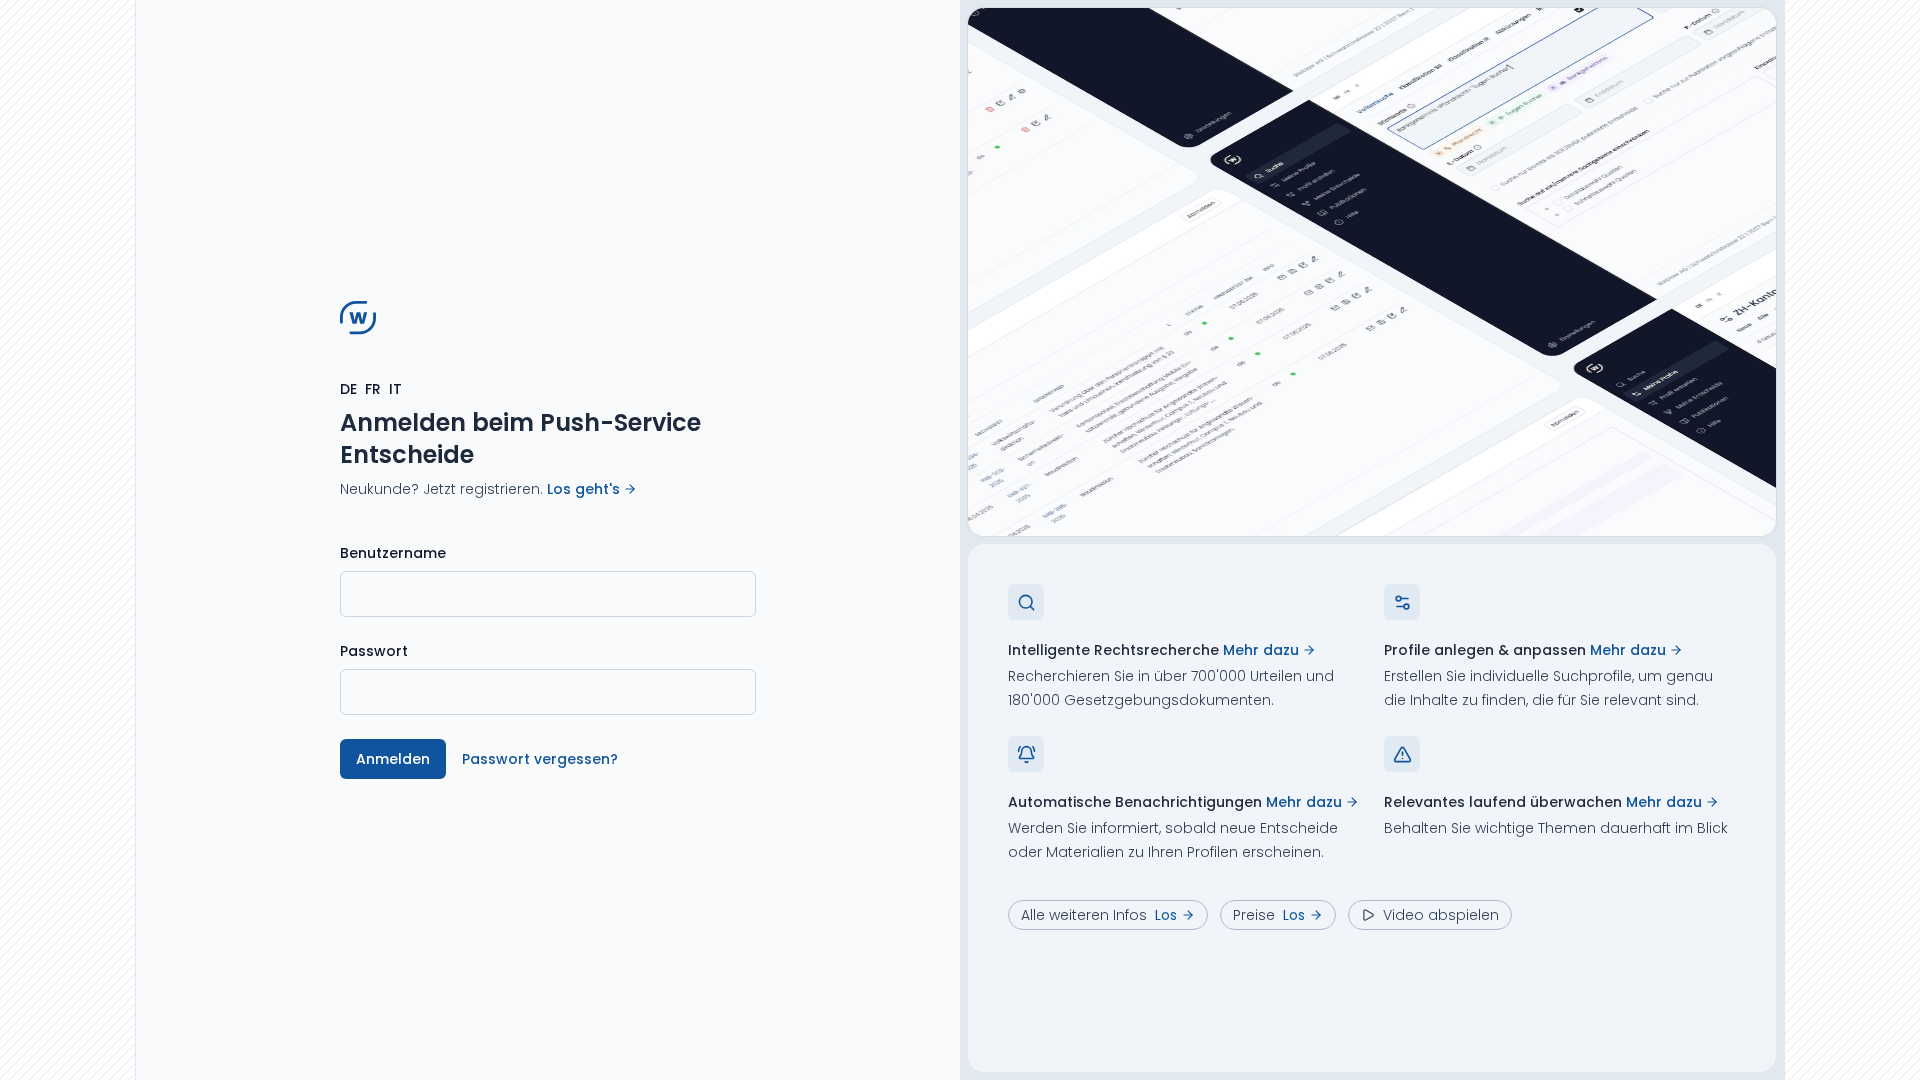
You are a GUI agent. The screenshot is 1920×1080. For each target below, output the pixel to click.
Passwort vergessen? (540, 759)
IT (395, 389)
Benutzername (393, 553)
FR (373, 389)
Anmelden (393, 759)
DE (348, 389)
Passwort (374, 651)
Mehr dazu (1261, 650)
